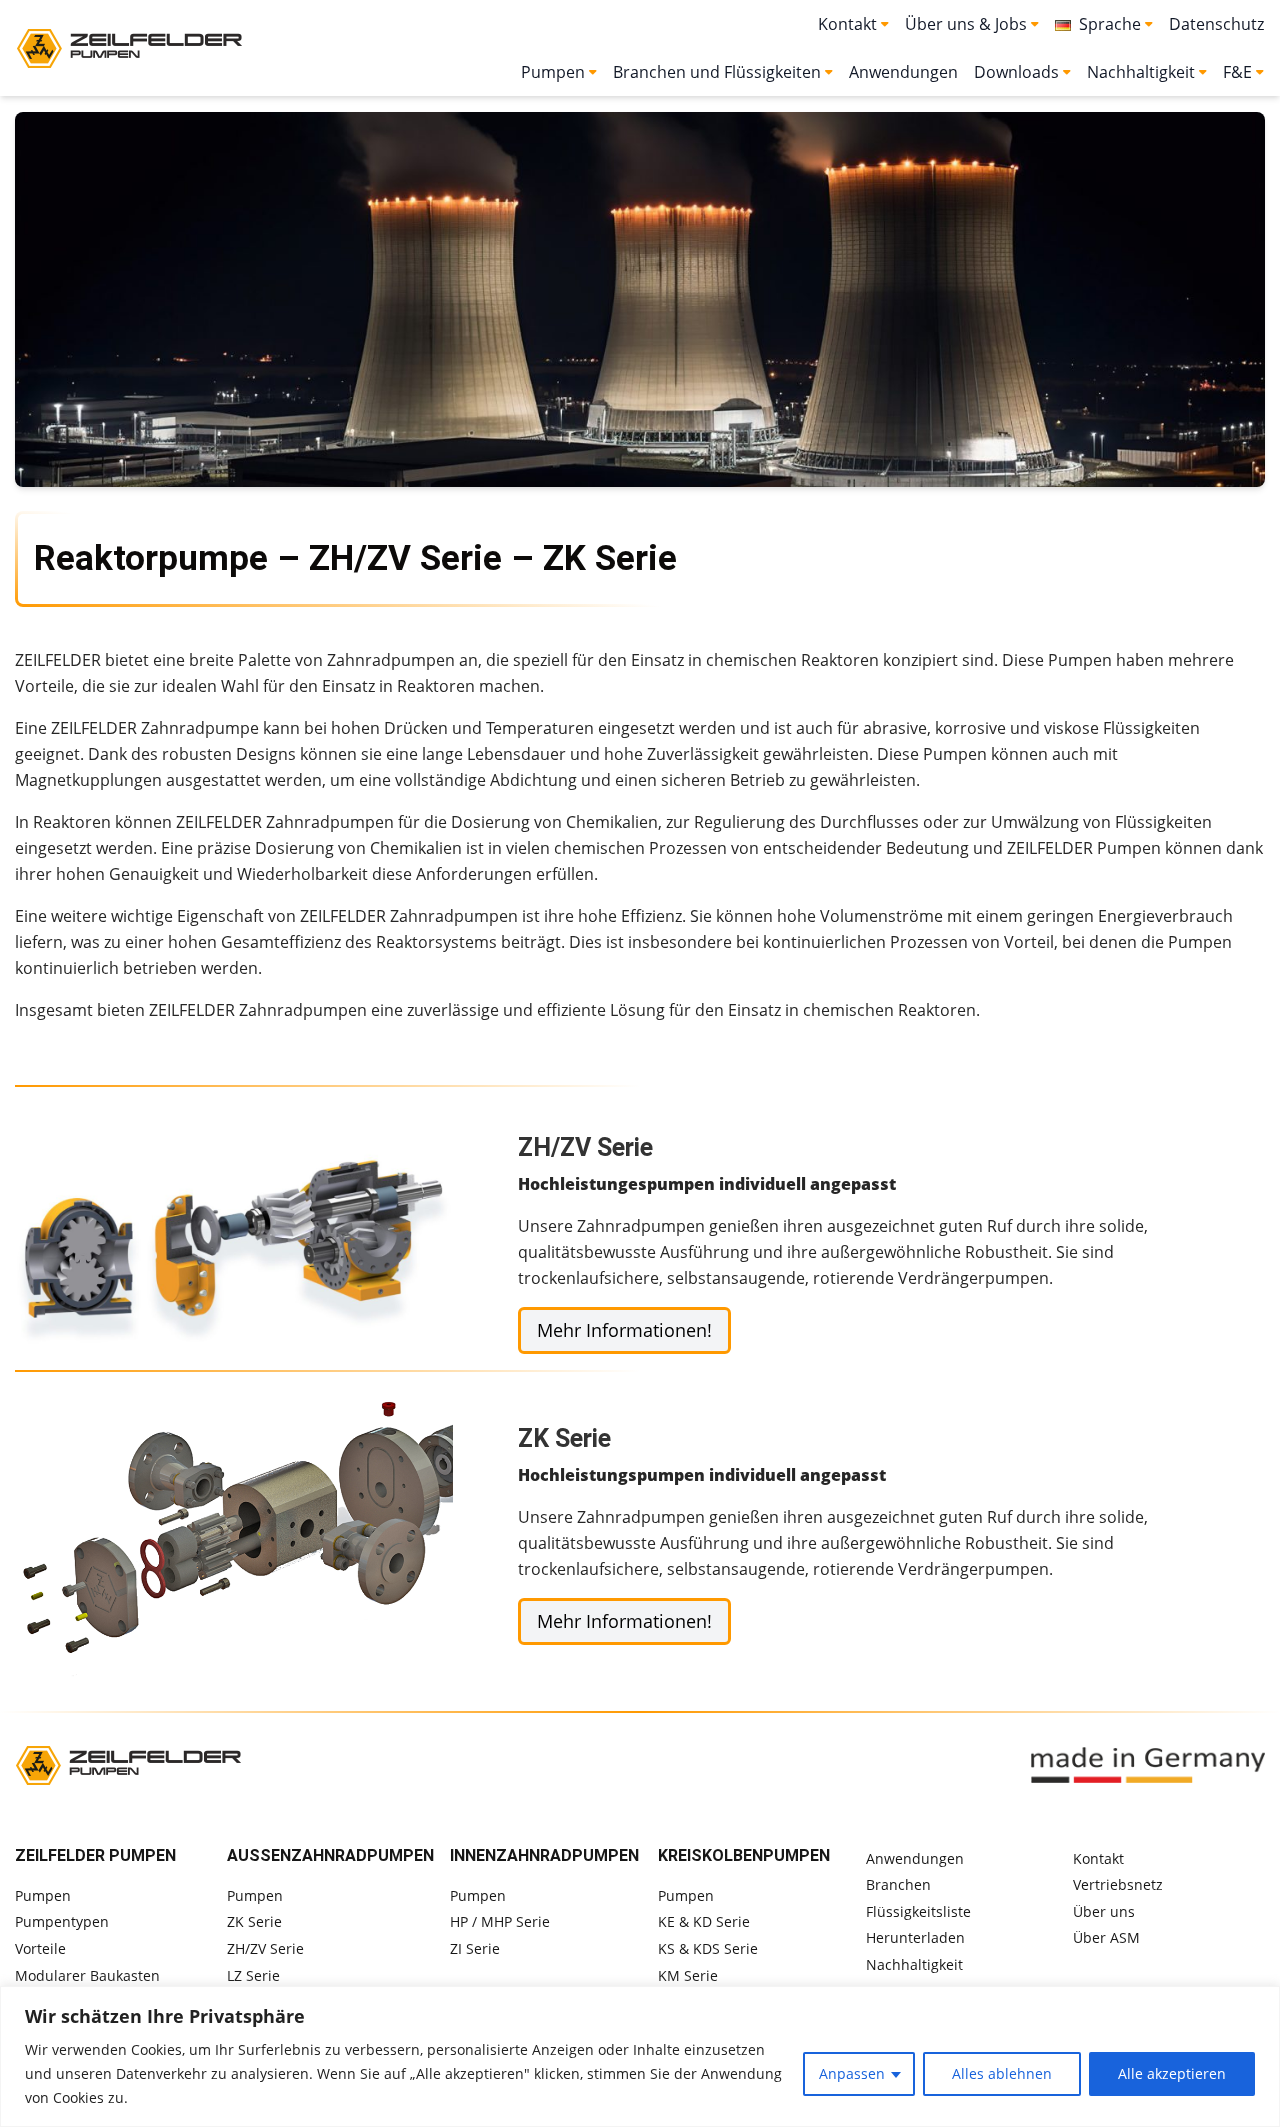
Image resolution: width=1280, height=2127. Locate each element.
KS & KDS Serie (708, 1948)
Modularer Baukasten (87, 1975)
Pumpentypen (62, 1921)
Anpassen (852, 2073)
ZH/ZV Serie (265, 1948)
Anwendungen (903, 72)
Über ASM (1106, 1937)
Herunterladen (915, 1937)
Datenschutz (1216, 24)
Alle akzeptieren (1172, 2073)
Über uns (1104, 1911)
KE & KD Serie (704, 1921)
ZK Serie (254, 1921)
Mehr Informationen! (624, 1330)
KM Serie (688, 1975)
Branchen (898, 1884)
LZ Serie (253, 1975)
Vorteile (40, 1948)
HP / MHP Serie (500, 1921)
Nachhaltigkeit (914, 1964)
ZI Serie (475, 1948)
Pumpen (43, 1895)
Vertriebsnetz (1118, 1884)
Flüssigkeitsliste (918, 1911)
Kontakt (1098, 1858)
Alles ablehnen (1002, 2073)
